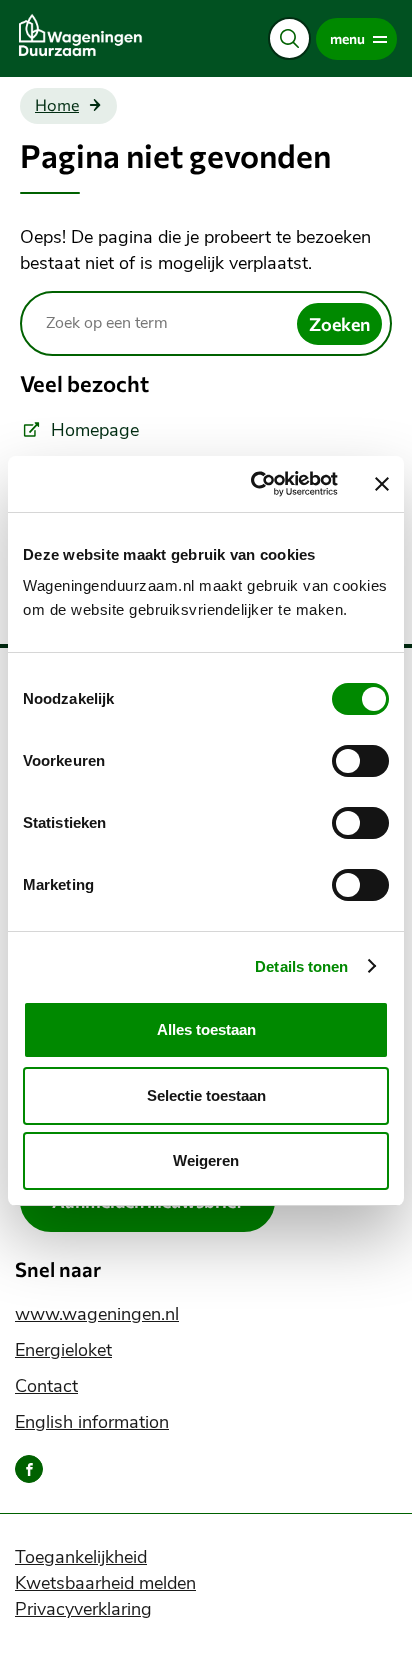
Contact (46, 1386)
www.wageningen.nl (97, 1314)
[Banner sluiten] (382, 484)
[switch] (360, 761)
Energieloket (63, 1350)
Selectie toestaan (206, 1095)
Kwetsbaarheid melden (105, 1583)
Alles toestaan (206, 1029)
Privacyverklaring (83, 1609)
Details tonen (301, 966)
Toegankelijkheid (81, 1557)
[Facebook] (29, 1469)
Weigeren (206, 1160)
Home (57, 105)
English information (92, 1422)
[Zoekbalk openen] (289, 38)
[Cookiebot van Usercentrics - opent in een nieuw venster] (255, 484)
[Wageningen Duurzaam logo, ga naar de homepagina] (105, 35)
